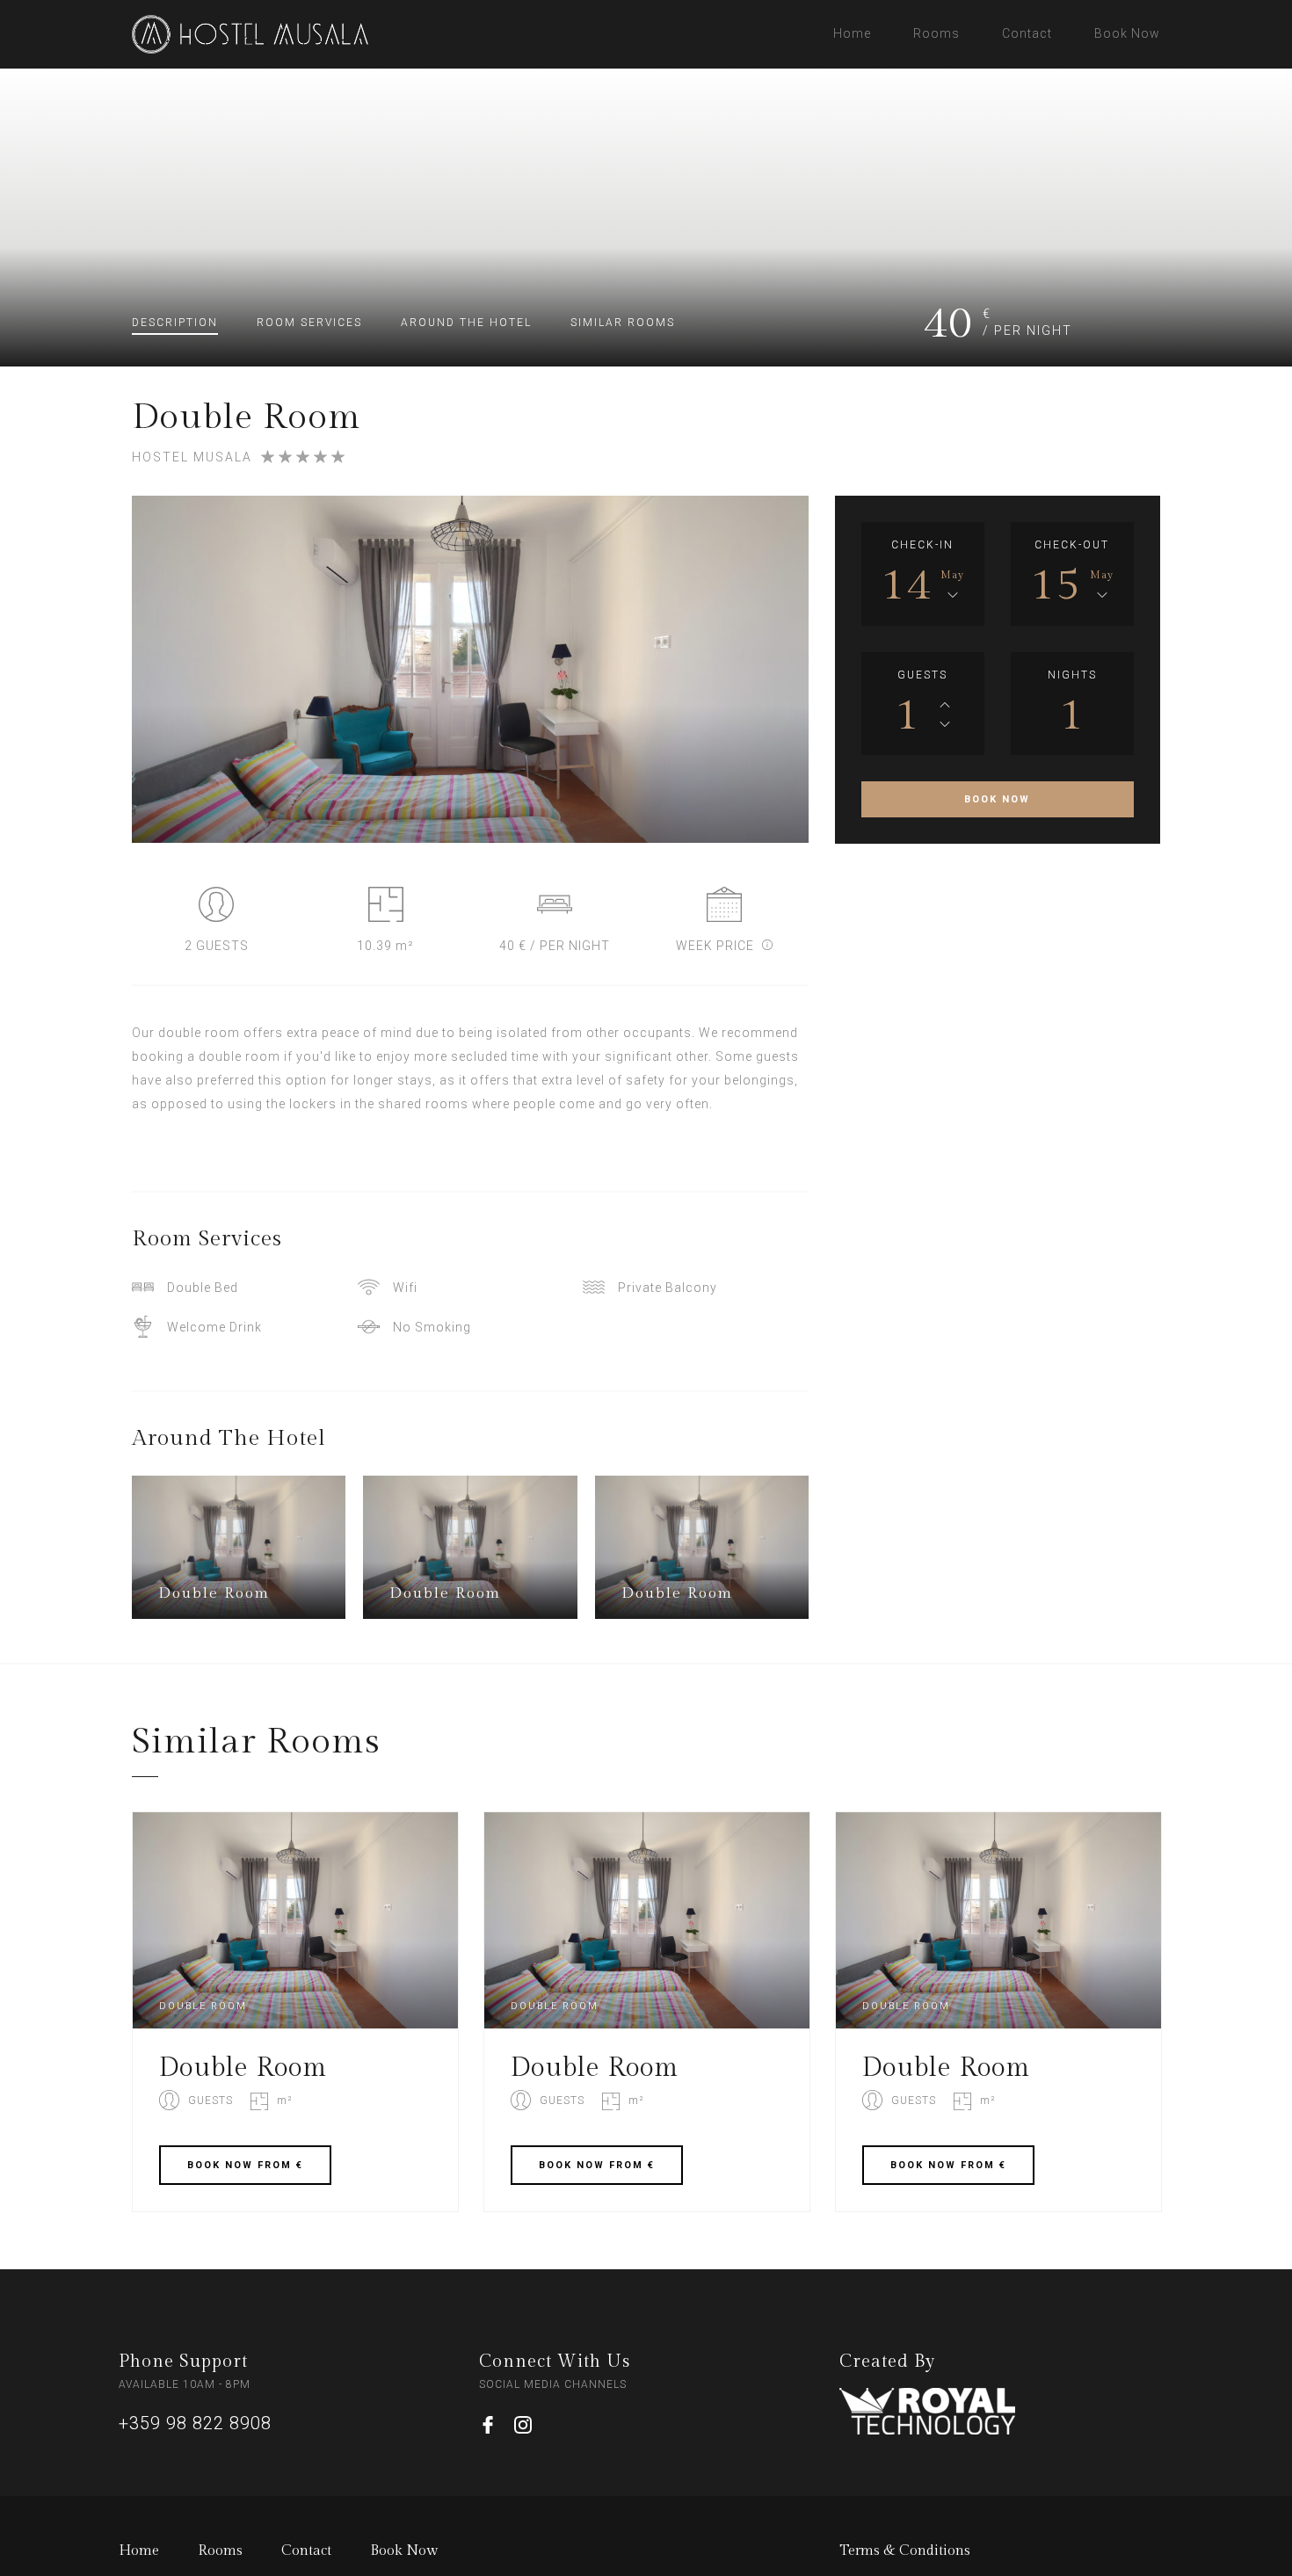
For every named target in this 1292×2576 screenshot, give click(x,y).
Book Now (1127, 33)
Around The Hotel (466, 323)
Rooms (936, 33)
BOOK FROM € (245, 2165)
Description (175, 323)
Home (852, 33)
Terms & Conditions (905, 2551)
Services (309, 323)
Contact (1027, 33)
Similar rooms (623, 323)
